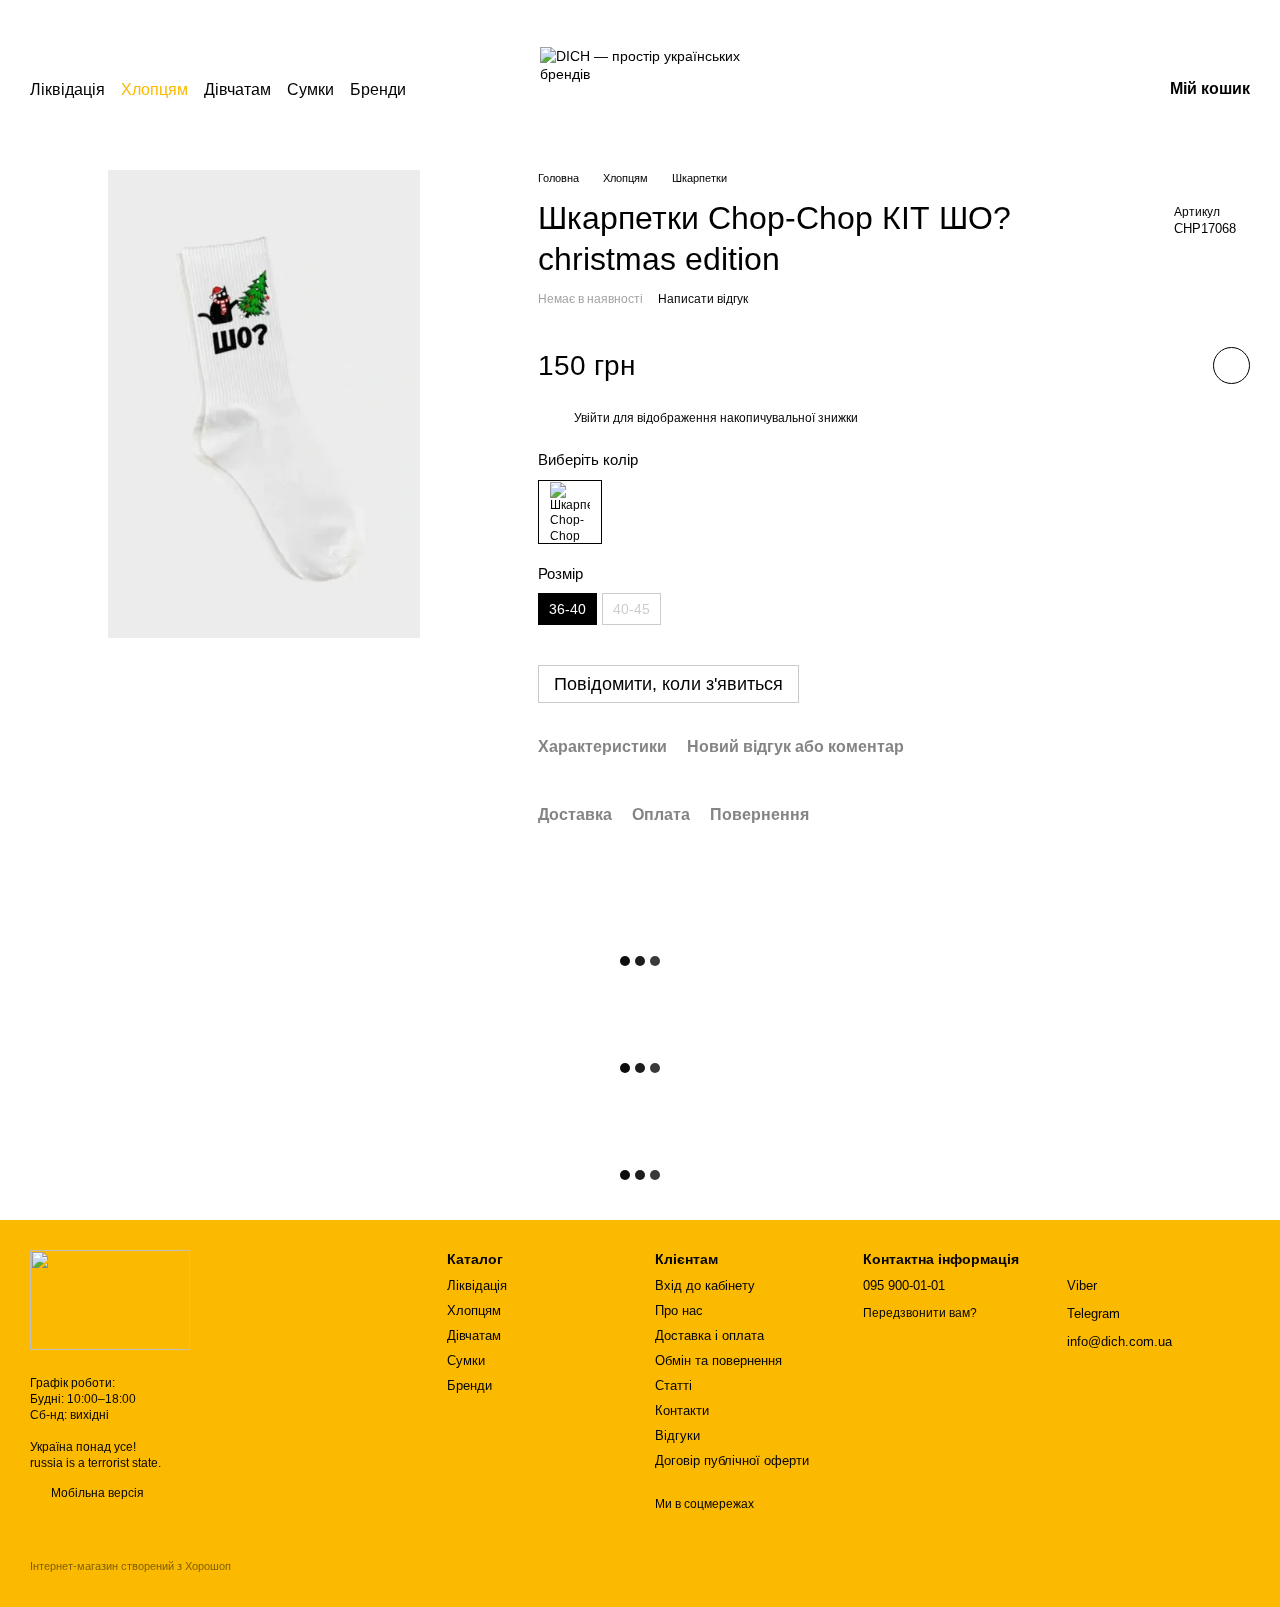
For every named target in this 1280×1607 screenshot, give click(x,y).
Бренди (378, 89)
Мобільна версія (96, 1493)
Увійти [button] (592, 418)
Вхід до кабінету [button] (705, 1285)
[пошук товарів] (442, 90)
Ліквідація (67, 89)
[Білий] (570, 512)
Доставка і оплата (709, 1335)
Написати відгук (703, 299)
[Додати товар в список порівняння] (1175, 365)
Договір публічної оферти (732, 1460)
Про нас (679, 1310)
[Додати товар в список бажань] (1231, 365)
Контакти (682, 1410)
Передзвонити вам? (920, 1313)
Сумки (310, 89)
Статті (673, 1385)
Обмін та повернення (718, 1360)
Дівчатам (237, 89)
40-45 (631, 609)
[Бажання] (1042, 90)
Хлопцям (154, 89)
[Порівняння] (990, 90)
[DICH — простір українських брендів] (110, 1299)
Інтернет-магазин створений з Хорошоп (130, 1566)
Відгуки (677, 1435)
